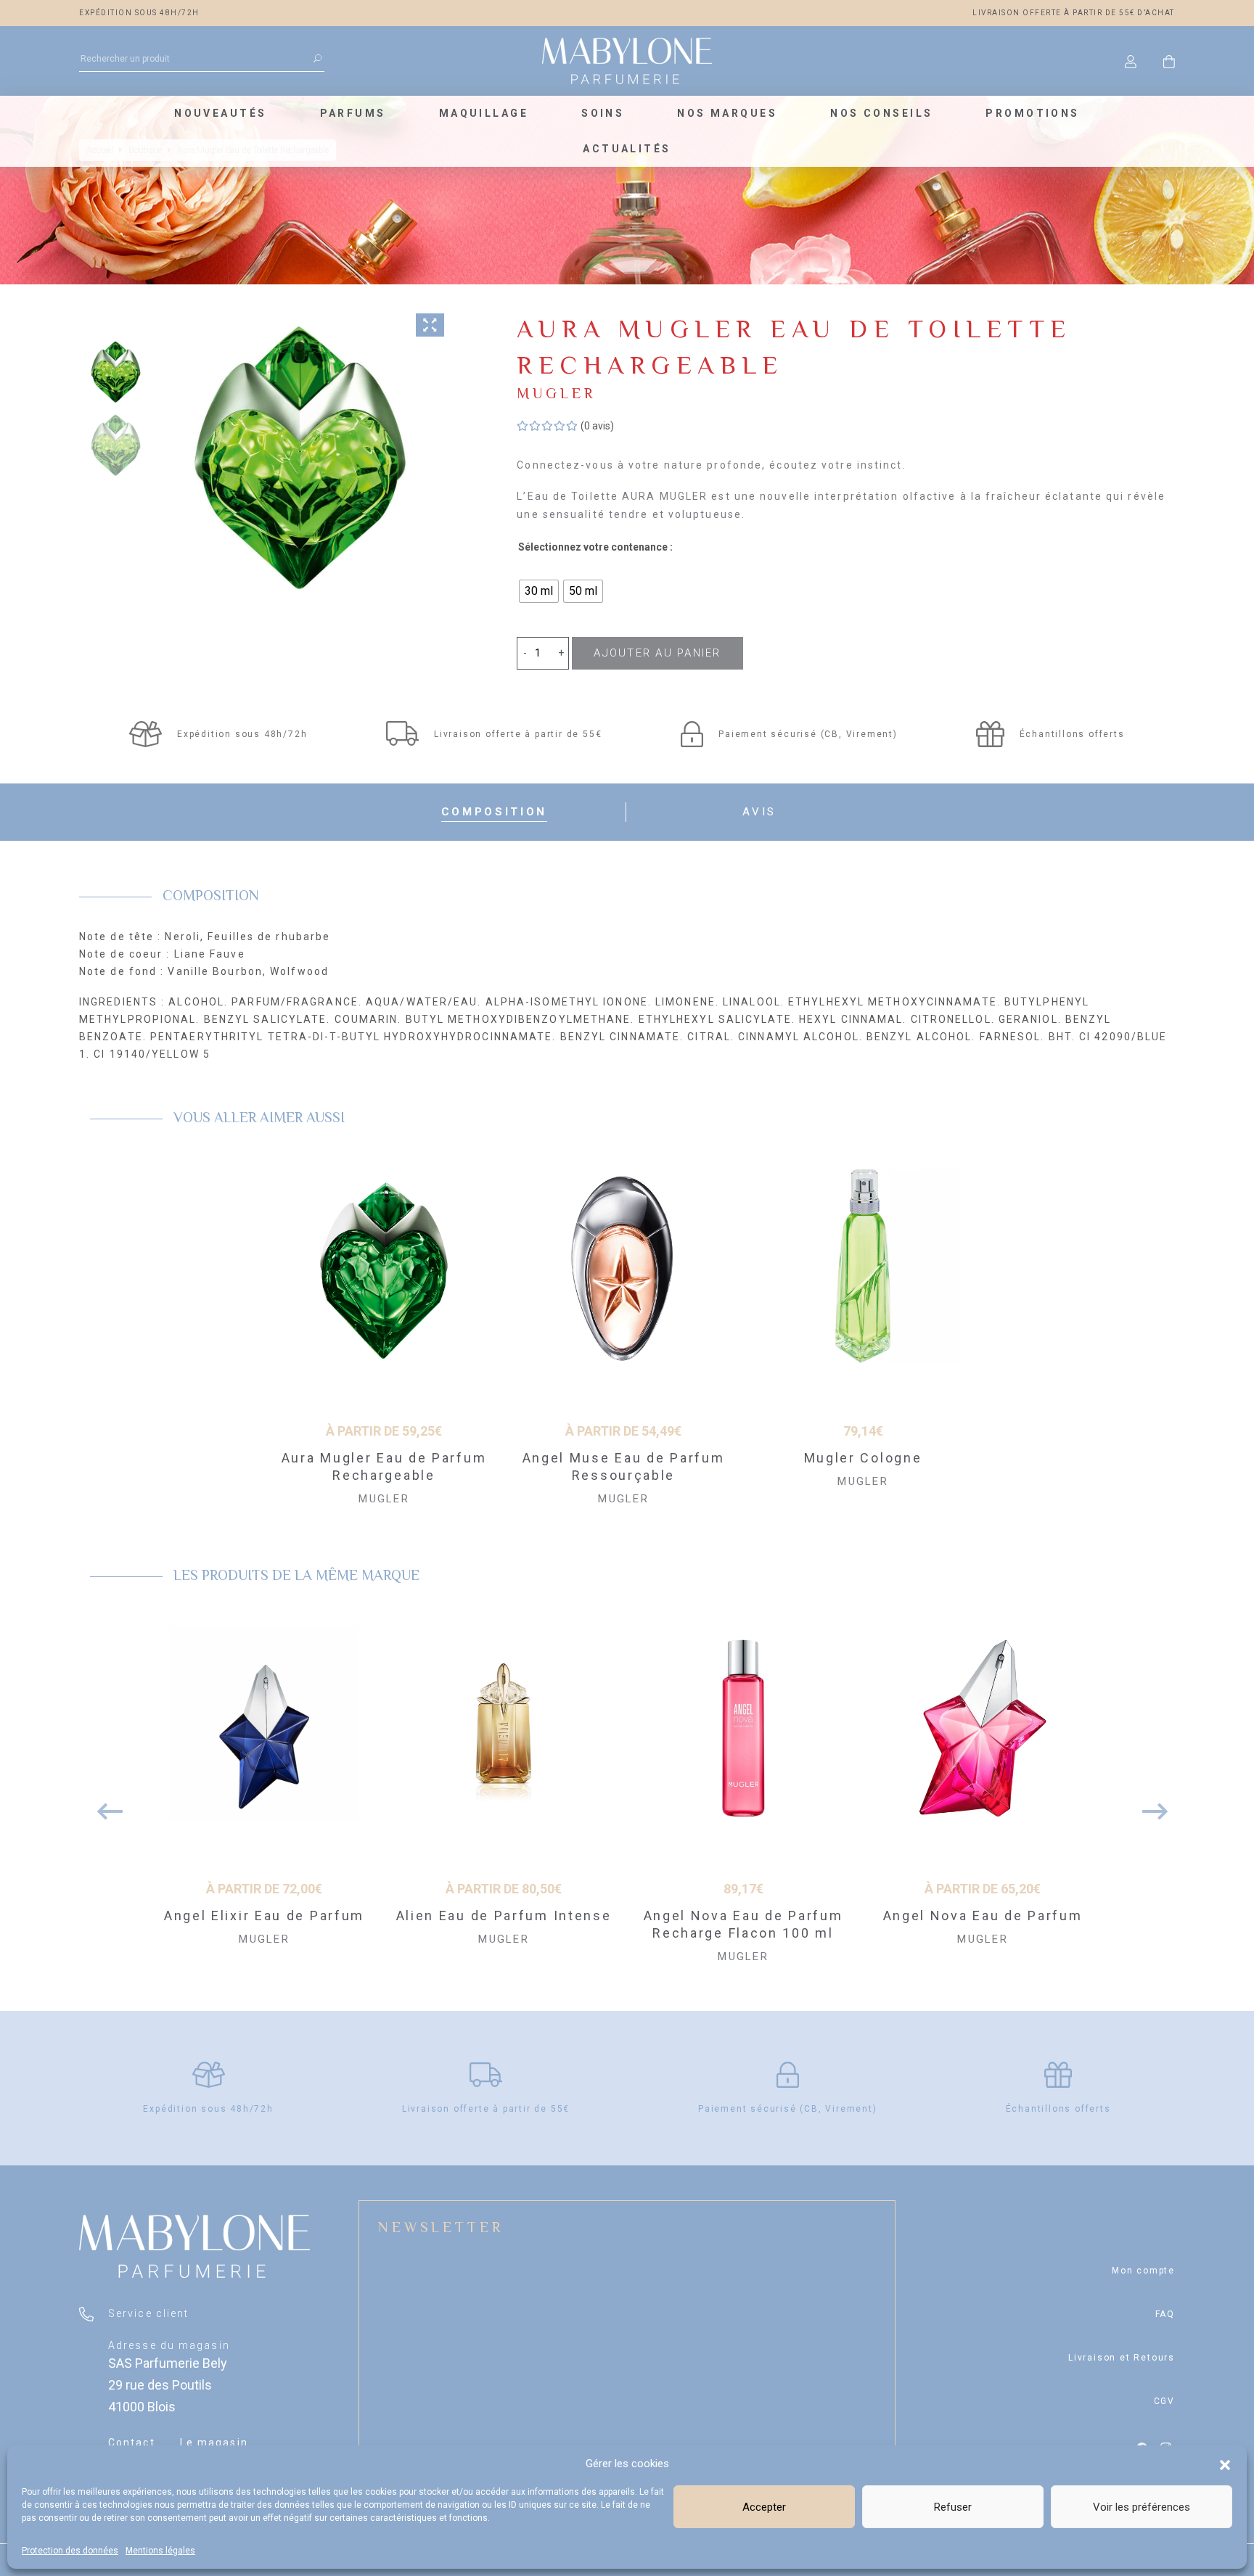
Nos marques (727, 113)
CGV (1164, 2401)
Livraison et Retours (1122, 2358)
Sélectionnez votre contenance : (595, 547)
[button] (1225, 2464)
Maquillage (484, 113)
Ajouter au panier (657, 653)
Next (1149, 1804)
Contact (132, 2443)
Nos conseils (881, 113)
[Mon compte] (1131, 61)
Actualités (627, 149)
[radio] (539, 591)
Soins (603, 113)
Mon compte (1143, 2271)
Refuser (953, 2507)
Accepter (764, 2507)
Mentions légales (160, 2551)
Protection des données (70, 2551)
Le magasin (214, 2443)
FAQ (1165, 2314)
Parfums (353, 113)
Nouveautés (220, 113)
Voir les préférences (1142, 2507)
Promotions (1032, 113)
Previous (104, 1804)
